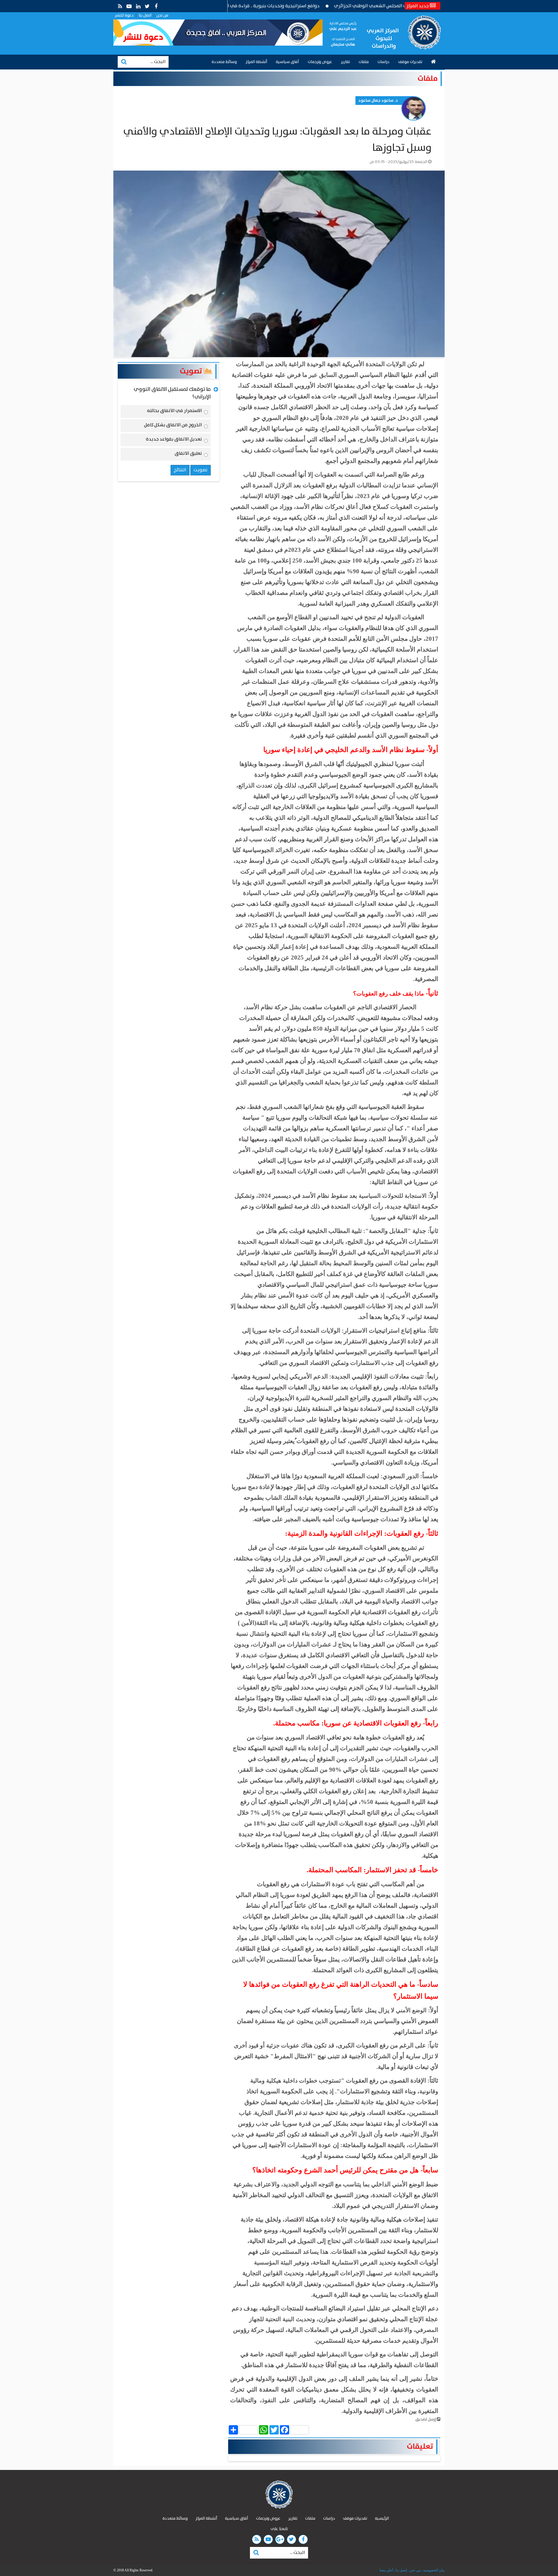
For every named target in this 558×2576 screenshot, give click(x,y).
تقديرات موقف (410, 62)
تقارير (345, 62)
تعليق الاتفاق (188, 454)
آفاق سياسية (287, 62)
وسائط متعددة (224, 62)
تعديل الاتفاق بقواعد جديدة (174, 440)
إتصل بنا (401, 2570)
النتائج (180, 470)
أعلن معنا (386, 2570)
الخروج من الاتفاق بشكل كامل (173, 426)
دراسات (383, 62)
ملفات (364, 62)
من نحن (162, 15)
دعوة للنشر (124, 15)
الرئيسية (382, 2518)
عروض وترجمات (320, 62)
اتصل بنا (145, 15)
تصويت (192, 371)
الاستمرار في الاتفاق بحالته (175, 412)
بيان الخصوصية (433, 2570)
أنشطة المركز (256, 62)
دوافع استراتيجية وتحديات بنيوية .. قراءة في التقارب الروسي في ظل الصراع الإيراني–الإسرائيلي (304, 6)
